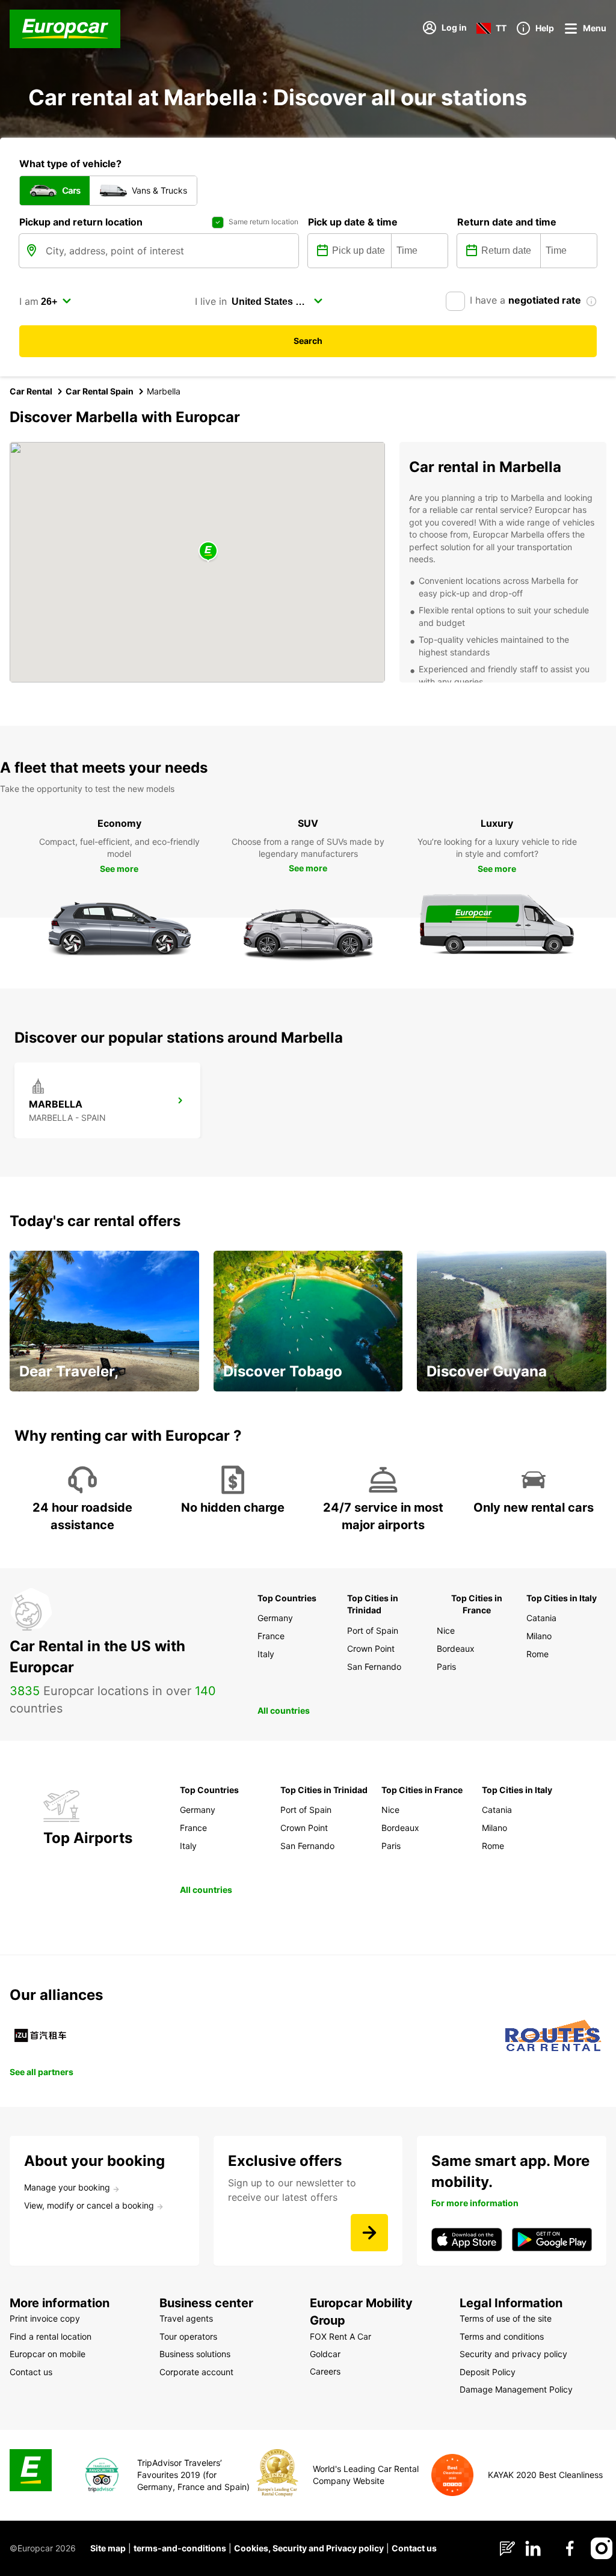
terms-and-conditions (180, 2548)
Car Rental (31, 391)
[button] (208, 552)
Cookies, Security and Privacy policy (309, 2548)
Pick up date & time (353, 222)
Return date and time (507, 222)
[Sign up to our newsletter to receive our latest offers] (369, 2233)
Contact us (414, 2548)
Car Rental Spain (100, 391)
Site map (108, 2548)
